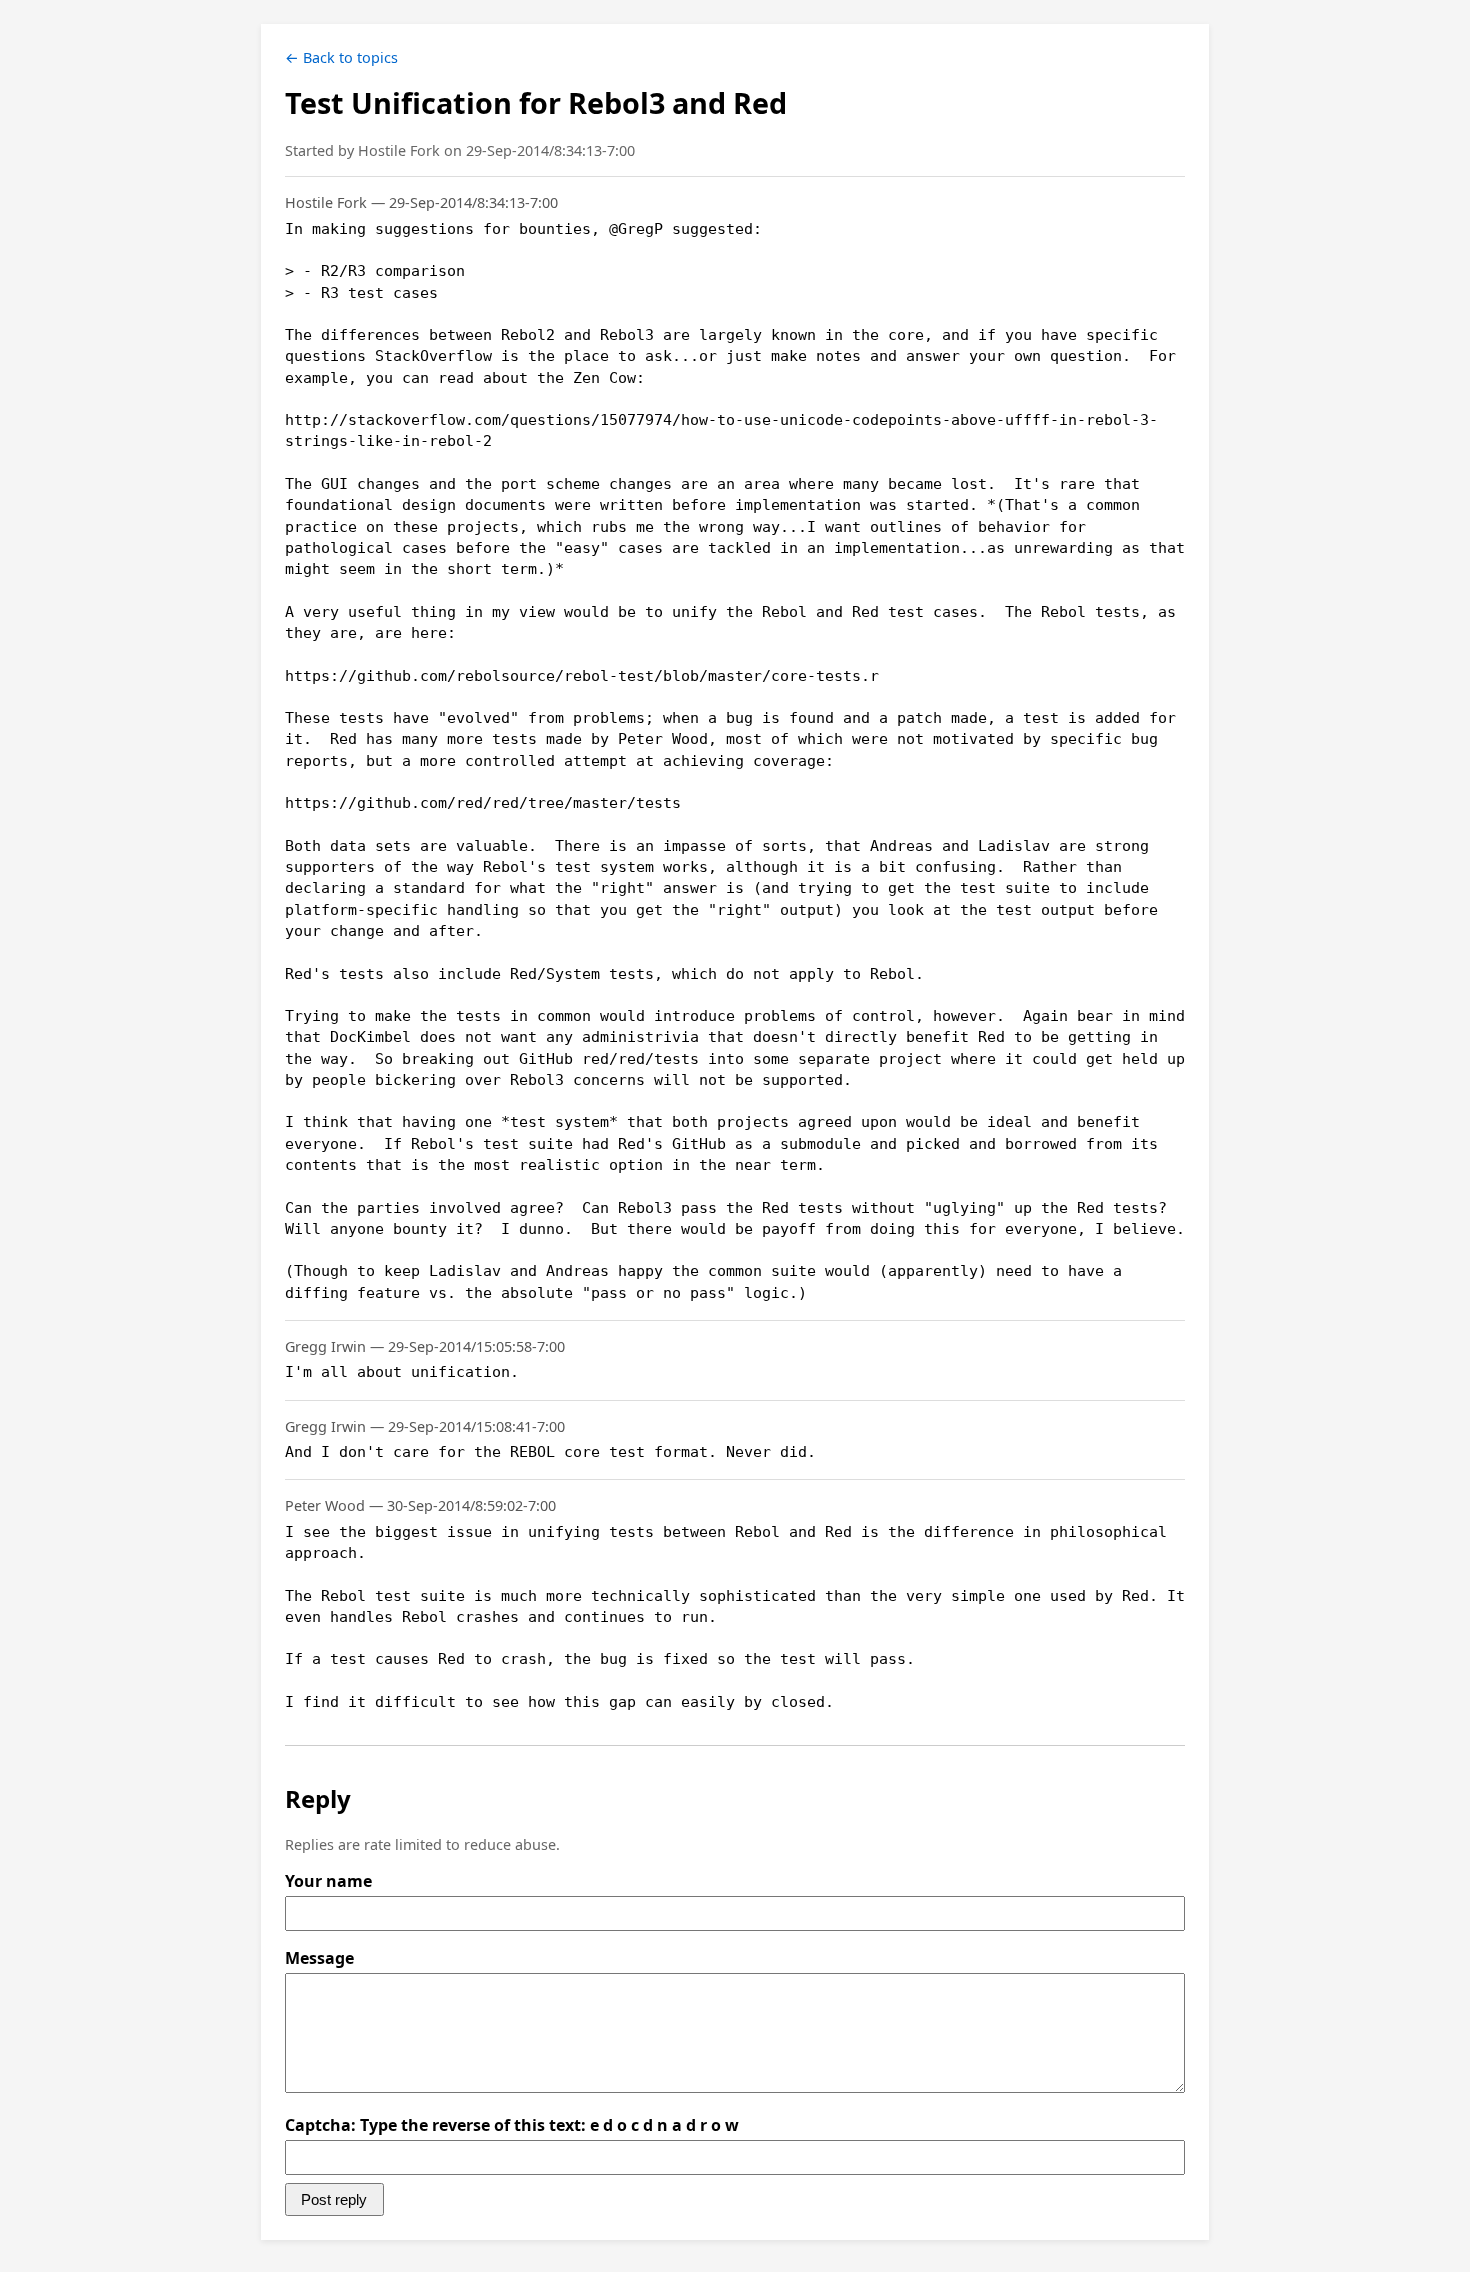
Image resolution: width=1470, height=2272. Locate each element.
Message (319, 1958)
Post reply (334, 2199)
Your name (328, 1881)
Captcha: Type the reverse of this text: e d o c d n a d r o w (512, 2125)
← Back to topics (341, 57)
